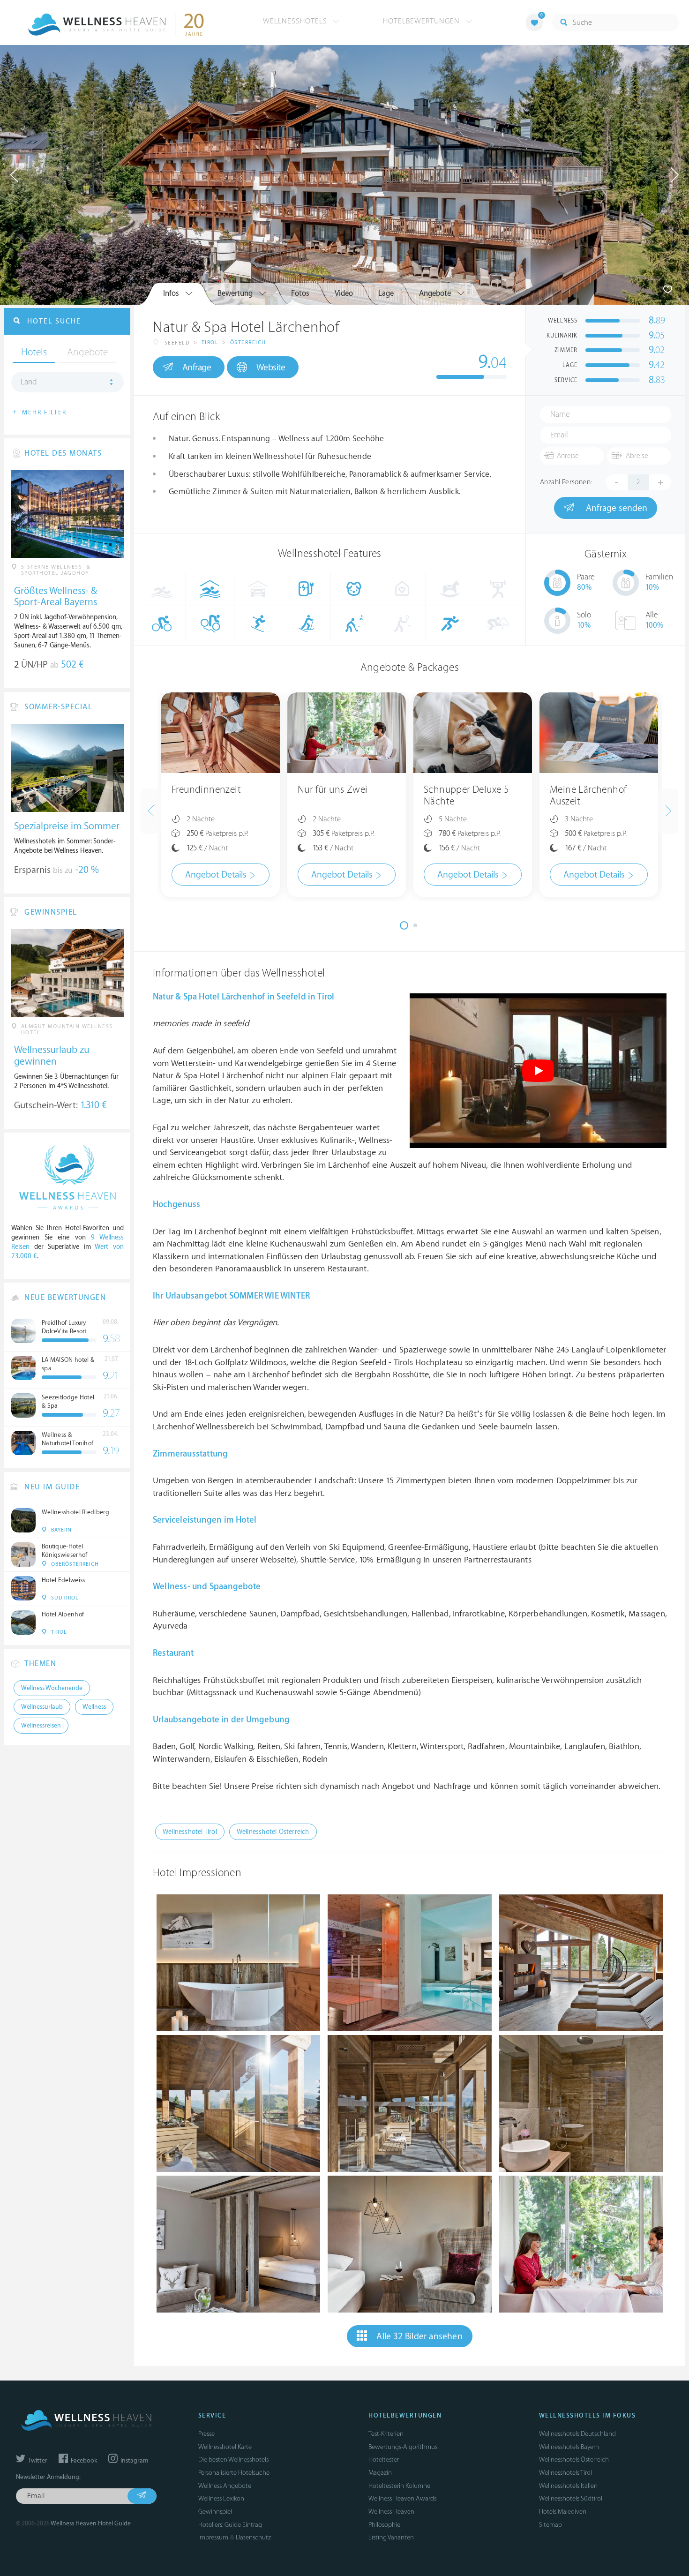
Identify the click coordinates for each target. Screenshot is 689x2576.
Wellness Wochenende (52, 1688)
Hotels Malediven (563, 2512)
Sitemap (550, 2525)
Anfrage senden (615, 508)
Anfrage (197, 368)
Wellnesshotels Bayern (569, 2447)
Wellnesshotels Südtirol (571, 2498)
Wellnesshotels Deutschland (577, 2434)
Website (271, 368)
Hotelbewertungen (423, 21)
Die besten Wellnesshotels (233, 2460)
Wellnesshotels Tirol (565, 2473)
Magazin (380, 2473)
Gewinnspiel (215, 2512)
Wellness (94, 1707)
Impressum (213, 2537)
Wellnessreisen (41, 1726)
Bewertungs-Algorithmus (403, 2447)
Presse (206, 2434)
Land (29, 382)
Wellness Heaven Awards (402, 2498)
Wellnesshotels (296, 21)
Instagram (134, 2461)
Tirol (210, 342)
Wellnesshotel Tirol (190, 1832)
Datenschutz (253, 2537)
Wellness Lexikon (221, 2498)
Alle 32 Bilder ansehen (419, 2336)
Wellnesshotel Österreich (273, 1832)
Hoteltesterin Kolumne (399, 2486)
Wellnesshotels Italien (568, 2486)
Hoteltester (384, 2460)
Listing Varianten (391, 2537)
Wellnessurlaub (42, 1707)
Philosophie (384, 2525)
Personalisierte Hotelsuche (234, 2473)
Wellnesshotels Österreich (574, 2460)
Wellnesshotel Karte (225, 2447)
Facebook (83, 2461)
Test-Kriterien (386, 2434)
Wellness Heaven (391, 2512)
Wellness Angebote (225, 2486)
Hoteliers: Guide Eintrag (230, 2525)
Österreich (248, 342)
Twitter (37, 2461)
